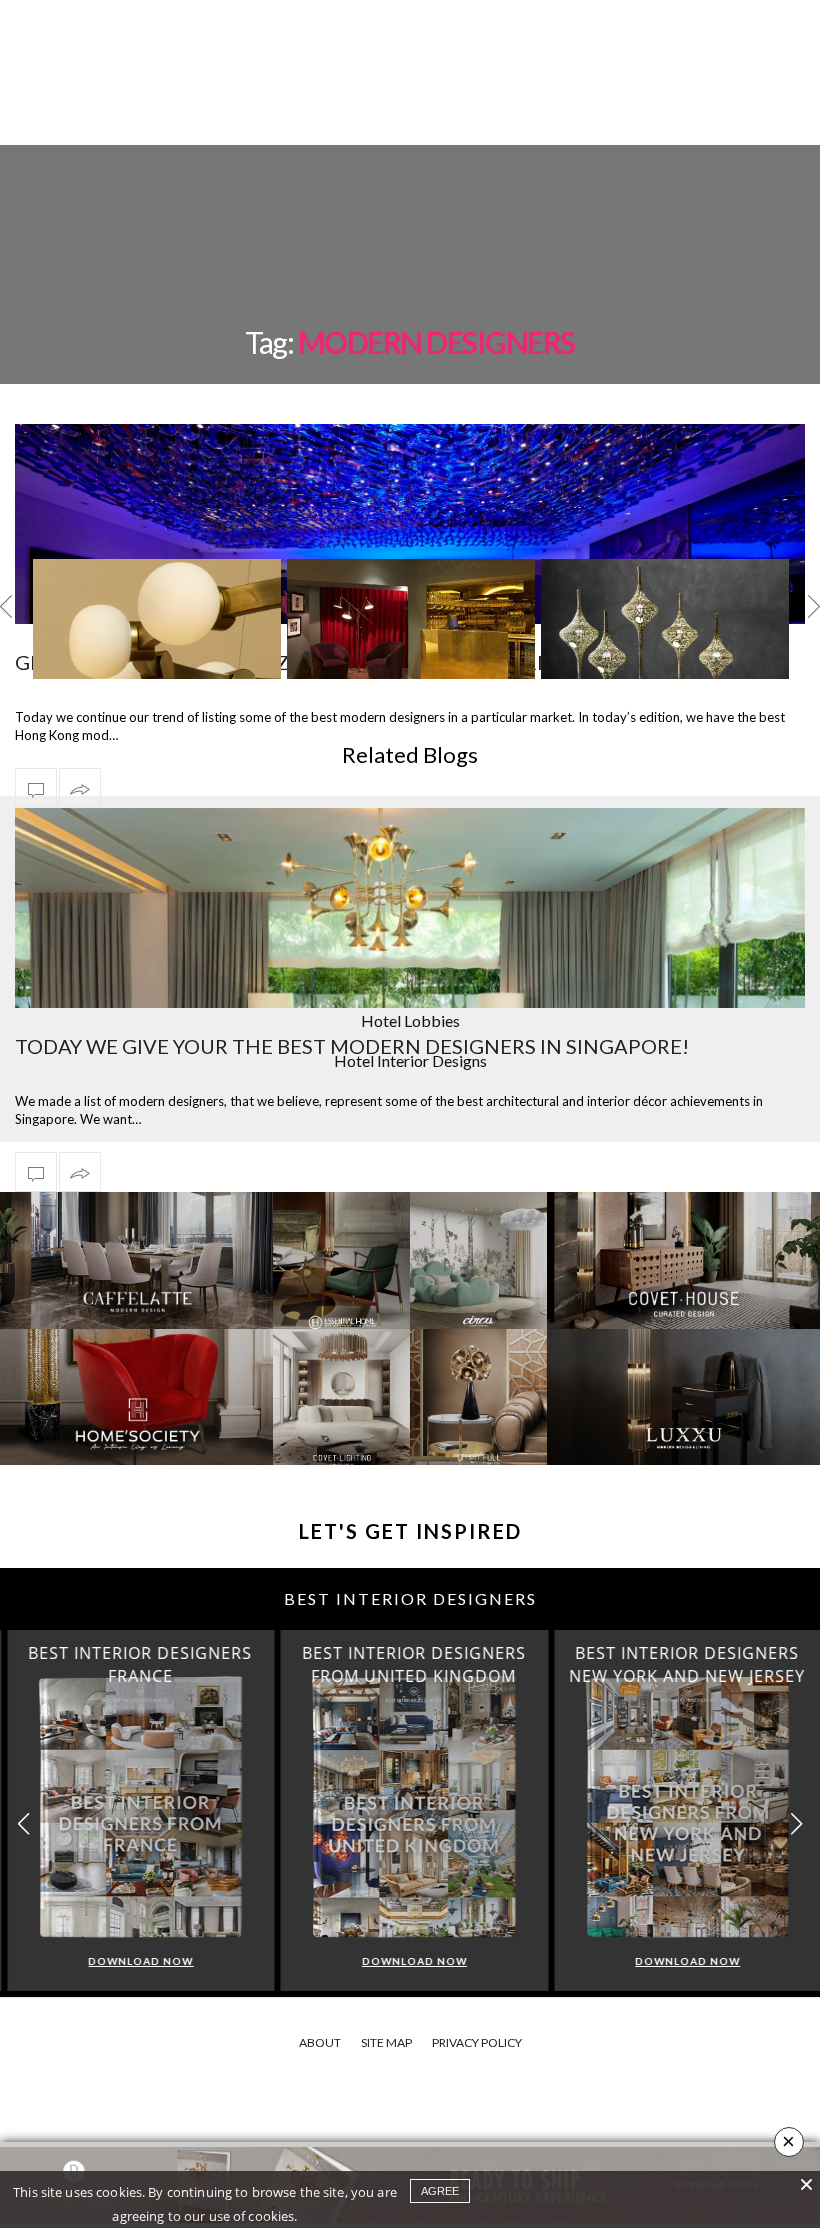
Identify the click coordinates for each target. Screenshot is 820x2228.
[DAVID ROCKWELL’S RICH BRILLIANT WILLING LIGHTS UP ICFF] (157, 642)
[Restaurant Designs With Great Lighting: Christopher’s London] (411, 644)
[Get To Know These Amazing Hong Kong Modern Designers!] (36, 788)
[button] (796, 1824)
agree (440, 2191)
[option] (157, 619)
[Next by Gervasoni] (665, 641)
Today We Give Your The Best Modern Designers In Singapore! (352, 1046)
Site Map (386, 2042)
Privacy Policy (477, 2042)
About (320, 2042)
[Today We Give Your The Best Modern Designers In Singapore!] (410, 1005)
